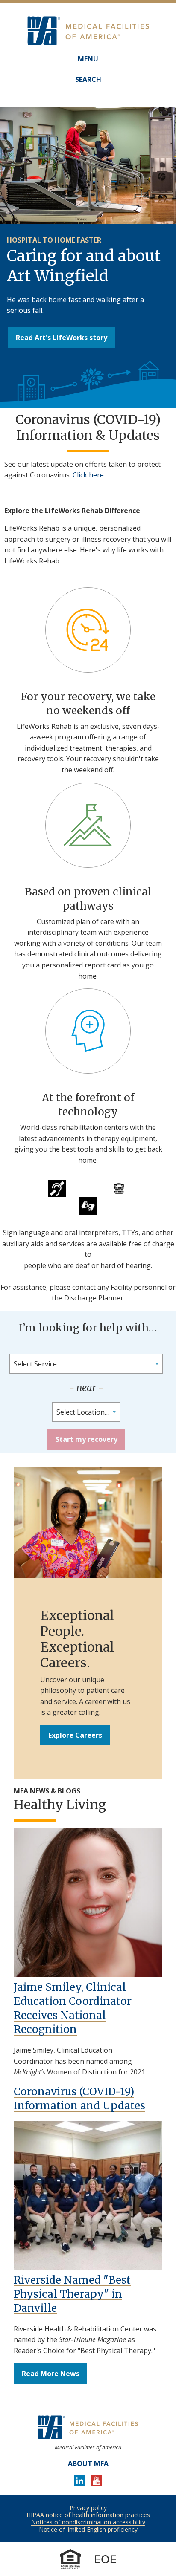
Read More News (51, 2374)
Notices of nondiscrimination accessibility (88, 2522)
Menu (88, 59)
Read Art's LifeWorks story (62, 338)
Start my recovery (87, 1439)
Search (88, 79)
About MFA (88, 2463)
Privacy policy (88, 2508)
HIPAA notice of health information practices (88, 2515)
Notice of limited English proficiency (88, 2529)
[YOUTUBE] (96, 2482)
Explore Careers (75, 1735)
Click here (88, 475)
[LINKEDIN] (80, 2482)
